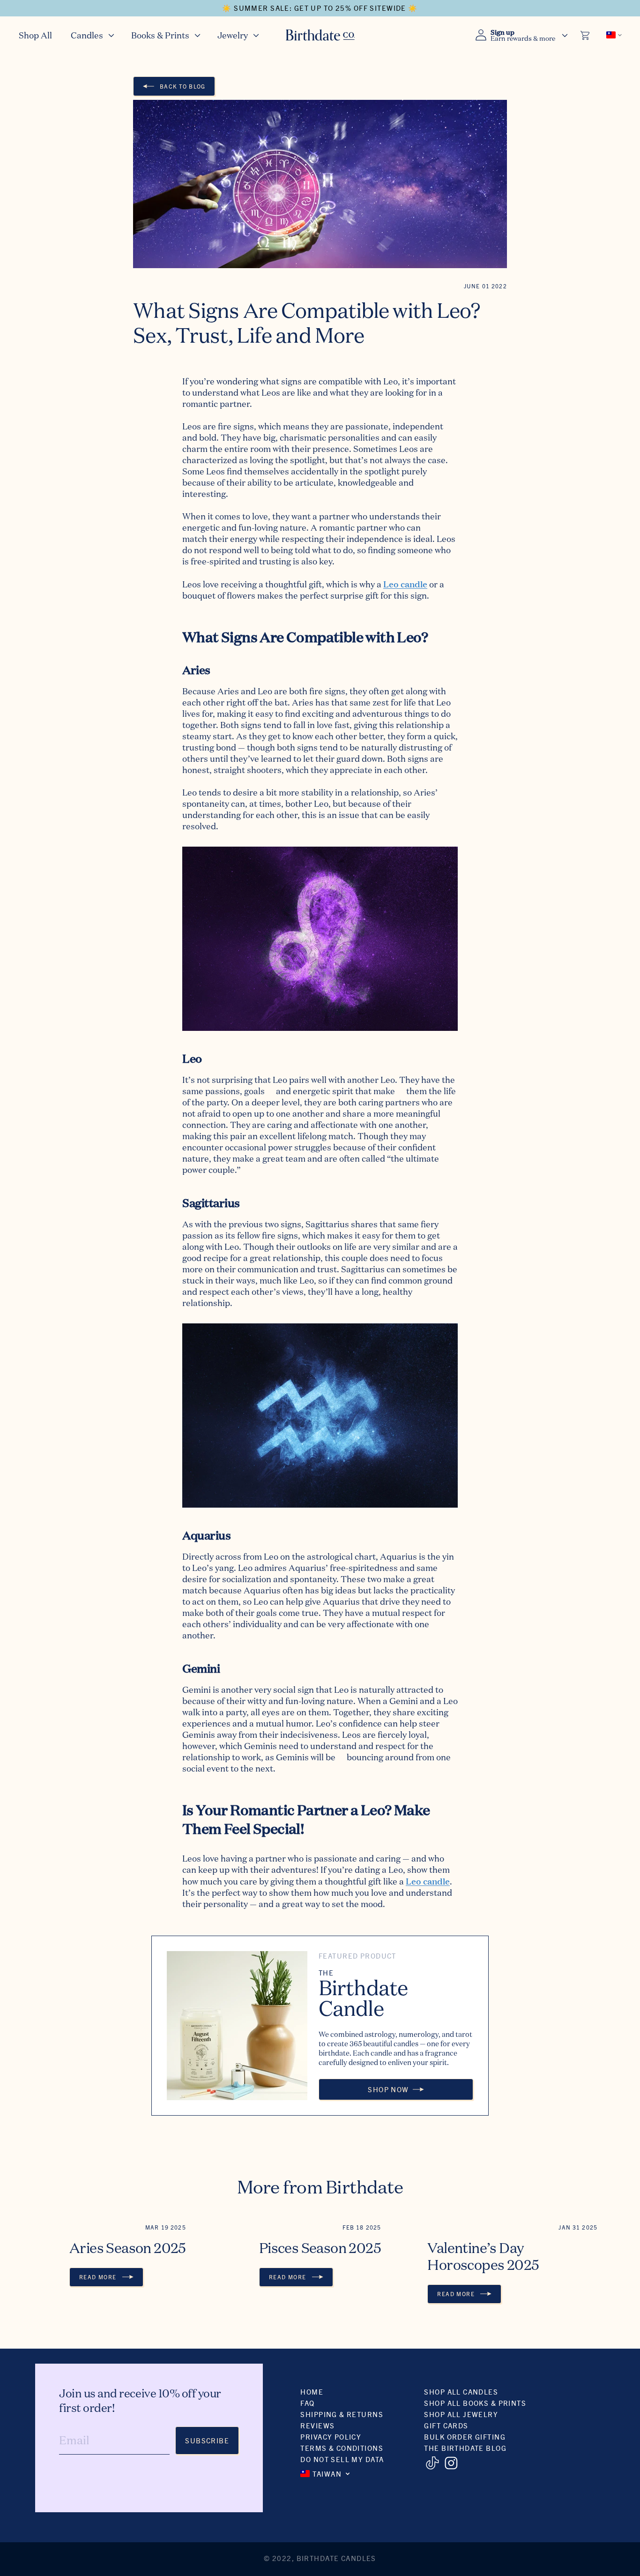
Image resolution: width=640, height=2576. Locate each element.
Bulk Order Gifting (465, 2437)
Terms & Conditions (342, 2448)
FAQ (307, 2403)
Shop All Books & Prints (475, 2403)
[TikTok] (432, 2463)
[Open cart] (586, 35)
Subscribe (207, 2440)
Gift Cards (446, 2425)
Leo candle (428, 1881)
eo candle (408, 583)
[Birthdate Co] (320, 35)
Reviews (317, 2425)
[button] (92, 35)
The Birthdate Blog (465, 2448)
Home (312, 2392)
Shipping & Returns (342, 2414)
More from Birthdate (320, 2187)
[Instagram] (451, 2463)
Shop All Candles (461, 2392)
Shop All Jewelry (461, 2414)
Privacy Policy (331, 2437)
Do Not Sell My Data (342, 2459)
